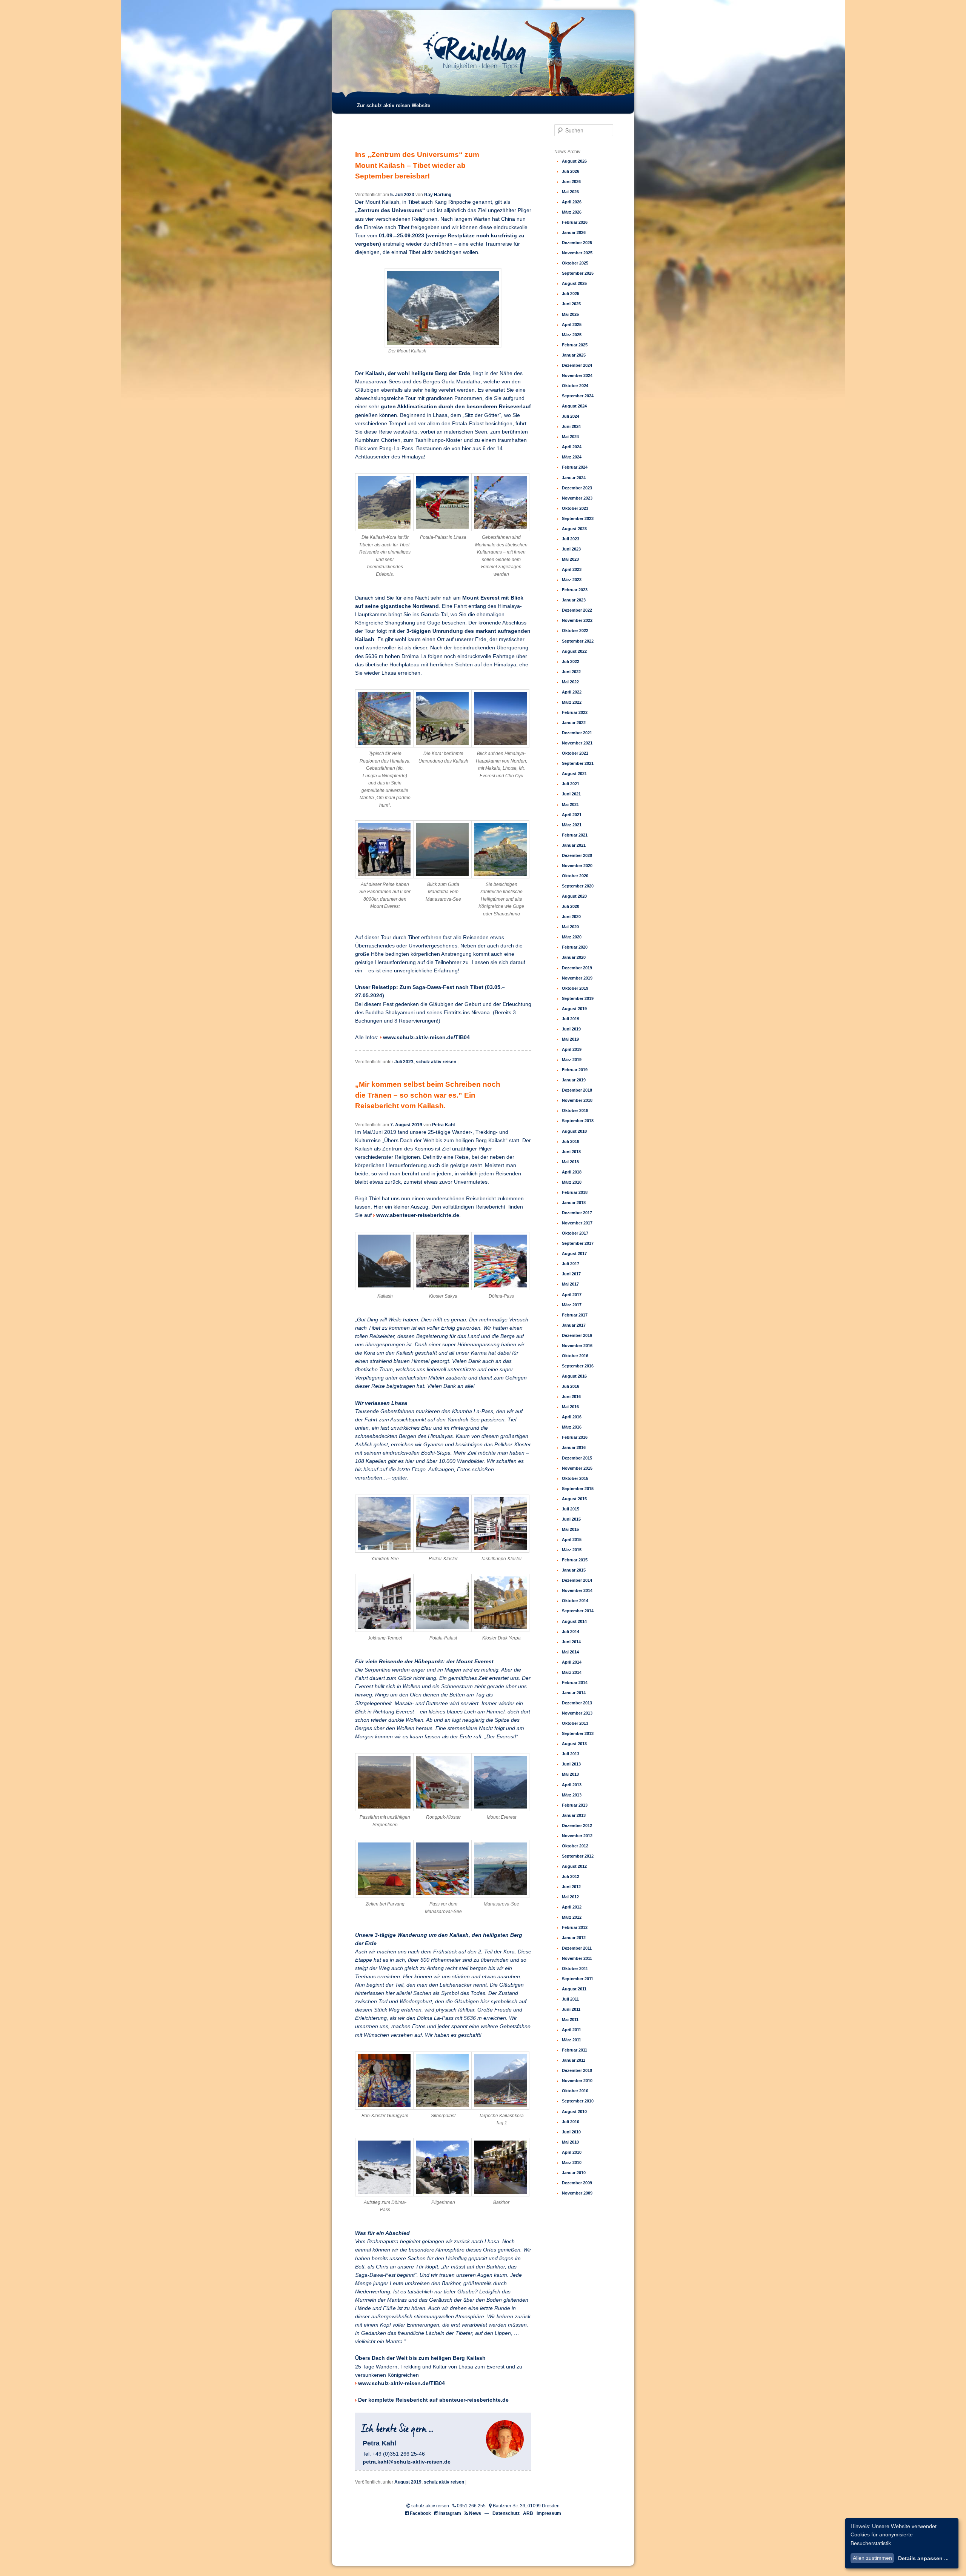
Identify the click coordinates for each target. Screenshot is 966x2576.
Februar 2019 (575, 1070)
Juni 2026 (571, 181)
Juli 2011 (570, 1999)
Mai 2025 (570, 314)
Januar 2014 (574, 1693)
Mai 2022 (570, 682)
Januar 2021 (574, 845)
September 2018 (578, 1121)
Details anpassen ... (923, 2558)
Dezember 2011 (577, 1948)
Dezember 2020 (577, 855)
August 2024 (574, 406)
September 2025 (578, 273)
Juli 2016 (571, 1386)
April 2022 (572, 692)
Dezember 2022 (577, 610)
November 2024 (577, 375)
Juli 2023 (404, 1062)
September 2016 (578, 1366)
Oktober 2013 (575, 1723)
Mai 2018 (570, 1162)
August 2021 (574, 774)
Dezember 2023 (577, 488)
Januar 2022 (574, 723)
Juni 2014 (571, 1642)
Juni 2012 (571, 1887)
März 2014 (572, 1672)
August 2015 (574, 1499)
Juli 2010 (571, 2122)
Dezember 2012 (577, 1825)
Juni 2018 (571, 1152)
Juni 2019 (571, 1029)
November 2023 (577, 498)
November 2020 (577, 866)
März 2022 (572, 702)
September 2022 (578, 641)
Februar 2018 (575, 1192)
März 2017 (572, 1305)
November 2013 (577, 1713)
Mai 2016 (570, 1407)
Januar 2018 (574, 1203)
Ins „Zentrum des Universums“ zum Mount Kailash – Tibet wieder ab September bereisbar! (417, 165)
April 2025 (572, 324)
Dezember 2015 (577, 1458)
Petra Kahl (443, 1125)
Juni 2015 (571, 1519)
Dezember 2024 (577, 365)
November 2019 (577, 978)
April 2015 (572, 1539)
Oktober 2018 (575, 1110)
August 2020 (574, 896)
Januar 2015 (574, 1570)
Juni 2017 (571, 1274)
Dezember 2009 (577, 2183)
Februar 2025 (575, 345)
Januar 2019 (574, 1080)
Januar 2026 (574, 232)
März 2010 (572, 2162)
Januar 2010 (574, 2173)
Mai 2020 (570, 927)
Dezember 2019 (577, 968)
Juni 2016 (571, 1396)
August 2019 (408, 2482)
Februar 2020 (575, 947)
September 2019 (578, 998)
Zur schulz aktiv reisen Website (394, 105)
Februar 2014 (575, 1682)
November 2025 (577, 253)
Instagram (450, 2513)
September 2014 (578, 1611)
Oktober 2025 (575, 263)
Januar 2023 (574, 600)
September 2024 (578, 396)
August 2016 (574, 1376)
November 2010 (577, 2081)
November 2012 (577, 1836)
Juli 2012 (571, 1876)
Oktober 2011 (575, 1969)
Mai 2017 (570, 1284)
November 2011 (577, 1958)
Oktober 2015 (575, 1478)
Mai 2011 (570, 2019)
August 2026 (574, 161)
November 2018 (577, 1100)
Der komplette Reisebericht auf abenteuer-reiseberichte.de (433, 2400)
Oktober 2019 (575, 988)
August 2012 (574, 1866)
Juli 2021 (571, 784)
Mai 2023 (570, 559)
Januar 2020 (574, 957)
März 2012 (572, 1917)
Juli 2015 (571, 1509)
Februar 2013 (575, 1805)
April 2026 (572, 202)
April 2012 (572, 1907)
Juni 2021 (571, 794)
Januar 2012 (574, 1938)
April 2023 (572, 569)
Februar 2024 (575, 467)
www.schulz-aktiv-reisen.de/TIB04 (426, 1037)
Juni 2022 (571, 672)
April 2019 (572, 1049)
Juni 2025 (571, 304)
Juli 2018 (571, 1141)
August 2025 (574, 283)
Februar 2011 (575, 2050)
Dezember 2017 (577, 1213)
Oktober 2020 (575, 876)
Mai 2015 (570, 1529)
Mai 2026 (570, 192)
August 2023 (574, 529)
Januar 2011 (574, 2060)
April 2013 (572, 1785)
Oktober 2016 (575, 1356)
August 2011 (574, 1989)
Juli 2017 (571, 1264)
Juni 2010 (571, 2132)
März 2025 (572, 335)
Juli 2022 (571, 661)
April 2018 (572, 1172)
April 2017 (572, 1295)
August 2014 (574, 1621)
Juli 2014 (571, 1632)
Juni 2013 (571, 1764)
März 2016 (572, 1427)
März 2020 (572, 937)
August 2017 (574, 1253)
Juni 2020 (571, 917)
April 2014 (572, 1662)
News (475, 2513)
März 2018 (572, 1182)
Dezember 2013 (577, 1703)
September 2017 (578, 1243)
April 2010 (572, 2152)
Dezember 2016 (577, 1335)
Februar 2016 (575, 1437)
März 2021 (572, 825)
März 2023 (572, 580)
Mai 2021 (570, 804)
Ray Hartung (438, 195)
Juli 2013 (571, 1754)
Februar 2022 (575, 712)
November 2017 (577, 1223)
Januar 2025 (574, 355)
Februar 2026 (575, 222)
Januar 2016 (574, 1447)
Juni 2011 (571, 2009)
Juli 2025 (571, 294)
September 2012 (578, 1856)
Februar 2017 (575, 1315)
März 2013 (572, 1795)
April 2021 (572, 815)
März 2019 (572, 1060)
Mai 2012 (570, 1897)
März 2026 (572, 212)
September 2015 (578, 1489)
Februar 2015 (575, 1560)
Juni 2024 (571, 426)
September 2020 (578, 886)
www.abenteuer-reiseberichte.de (418, 1215)
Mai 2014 (570, 1652)
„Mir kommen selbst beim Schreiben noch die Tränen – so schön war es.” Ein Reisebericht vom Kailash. (428, 1095)
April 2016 (572, 1417)
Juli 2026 (571, 171)
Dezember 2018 (577, 1090)
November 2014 (577, 1590)
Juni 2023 (571, 549)
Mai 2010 (570, 2142)
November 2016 (577, 1346)
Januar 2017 (574, 1325)
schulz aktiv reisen (436, 1062)
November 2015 (577, 1468)
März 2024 (572, 457)
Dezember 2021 (577, 733)
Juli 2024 (571, 416)
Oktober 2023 (575, 508)
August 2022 (574, 651)
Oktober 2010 (575, 2091)
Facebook (420, 2513)
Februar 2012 (575, 1927)
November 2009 (577, 2193)
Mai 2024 (570, 437)
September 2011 (578, 1979)
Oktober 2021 (575, 753)
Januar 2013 (574, 1815)
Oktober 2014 (575, 1601)
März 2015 (572, 1550)
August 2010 (574, 2112)
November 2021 (577, 743)
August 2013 (574, 1744)
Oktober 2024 (575, 386)
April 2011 (571, 2030)
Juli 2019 (571, 1019)
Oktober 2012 (575, 1846)
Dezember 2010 (577, 2070)
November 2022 (577, 620)
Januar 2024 (574, 478)
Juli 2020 (571, 906)
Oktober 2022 (575, 631)
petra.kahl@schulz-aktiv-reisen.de (407, 2462)
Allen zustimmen (872, 2558)
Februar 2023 (575, 590)
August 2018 (574, 1131)
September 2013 (578, 1733)
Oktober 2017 (575, 1233)
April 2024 (572, 447)
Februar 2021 (575, 835)
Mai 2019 (570, 1039)
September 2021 (578, 763)
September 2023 (578, 518)
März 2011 (571, 2040)
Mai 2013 (570, 1774)
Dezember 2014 (577, 1580)
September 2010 (578, 2101)
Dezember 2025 (577, 243)
